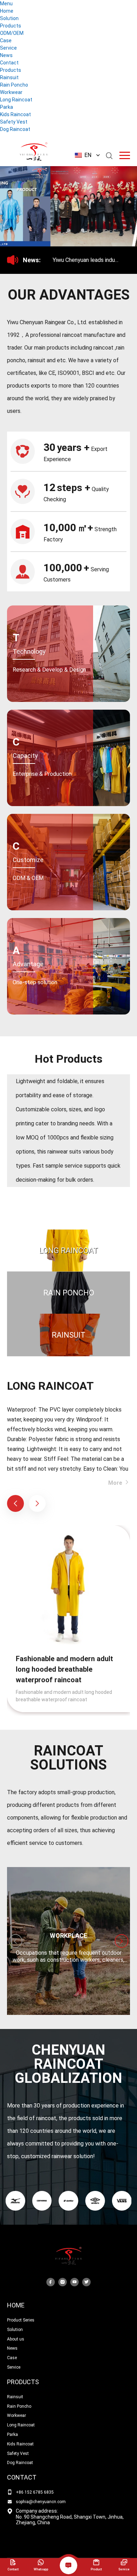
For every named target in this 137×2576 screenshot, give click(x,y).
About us (16, 2339)
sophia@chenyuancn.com (41, 2502)
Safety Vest (14, 122)
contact (22, 2477)
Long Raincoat (16, 100)
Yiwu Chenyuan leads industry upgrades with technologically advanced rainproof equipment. (93, 260)
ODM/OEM (12, 33)
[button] (54, 230)
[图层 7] (15, 2201)
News (6, 55)
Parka (6, 107)
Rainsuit (9, 77)
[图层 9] (68, 2201)
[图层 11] (122, 2201)
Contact (9, 63)
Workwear (11, 92)
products (23, 2382)
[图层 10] (95, 2201)
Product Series (21, 2320)
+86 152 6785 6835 (35, 2492)
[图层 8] (42, 2201)
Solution (9, 18)
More (116, 1483)
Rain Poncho (14, 85)
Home (7, 11)
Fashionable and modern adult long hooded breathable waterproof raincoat (64, 1669)
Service (8, 48)
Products (11, 26)
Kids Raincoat (15, 114)
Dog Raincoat (15, 129)
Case (6, 40)
